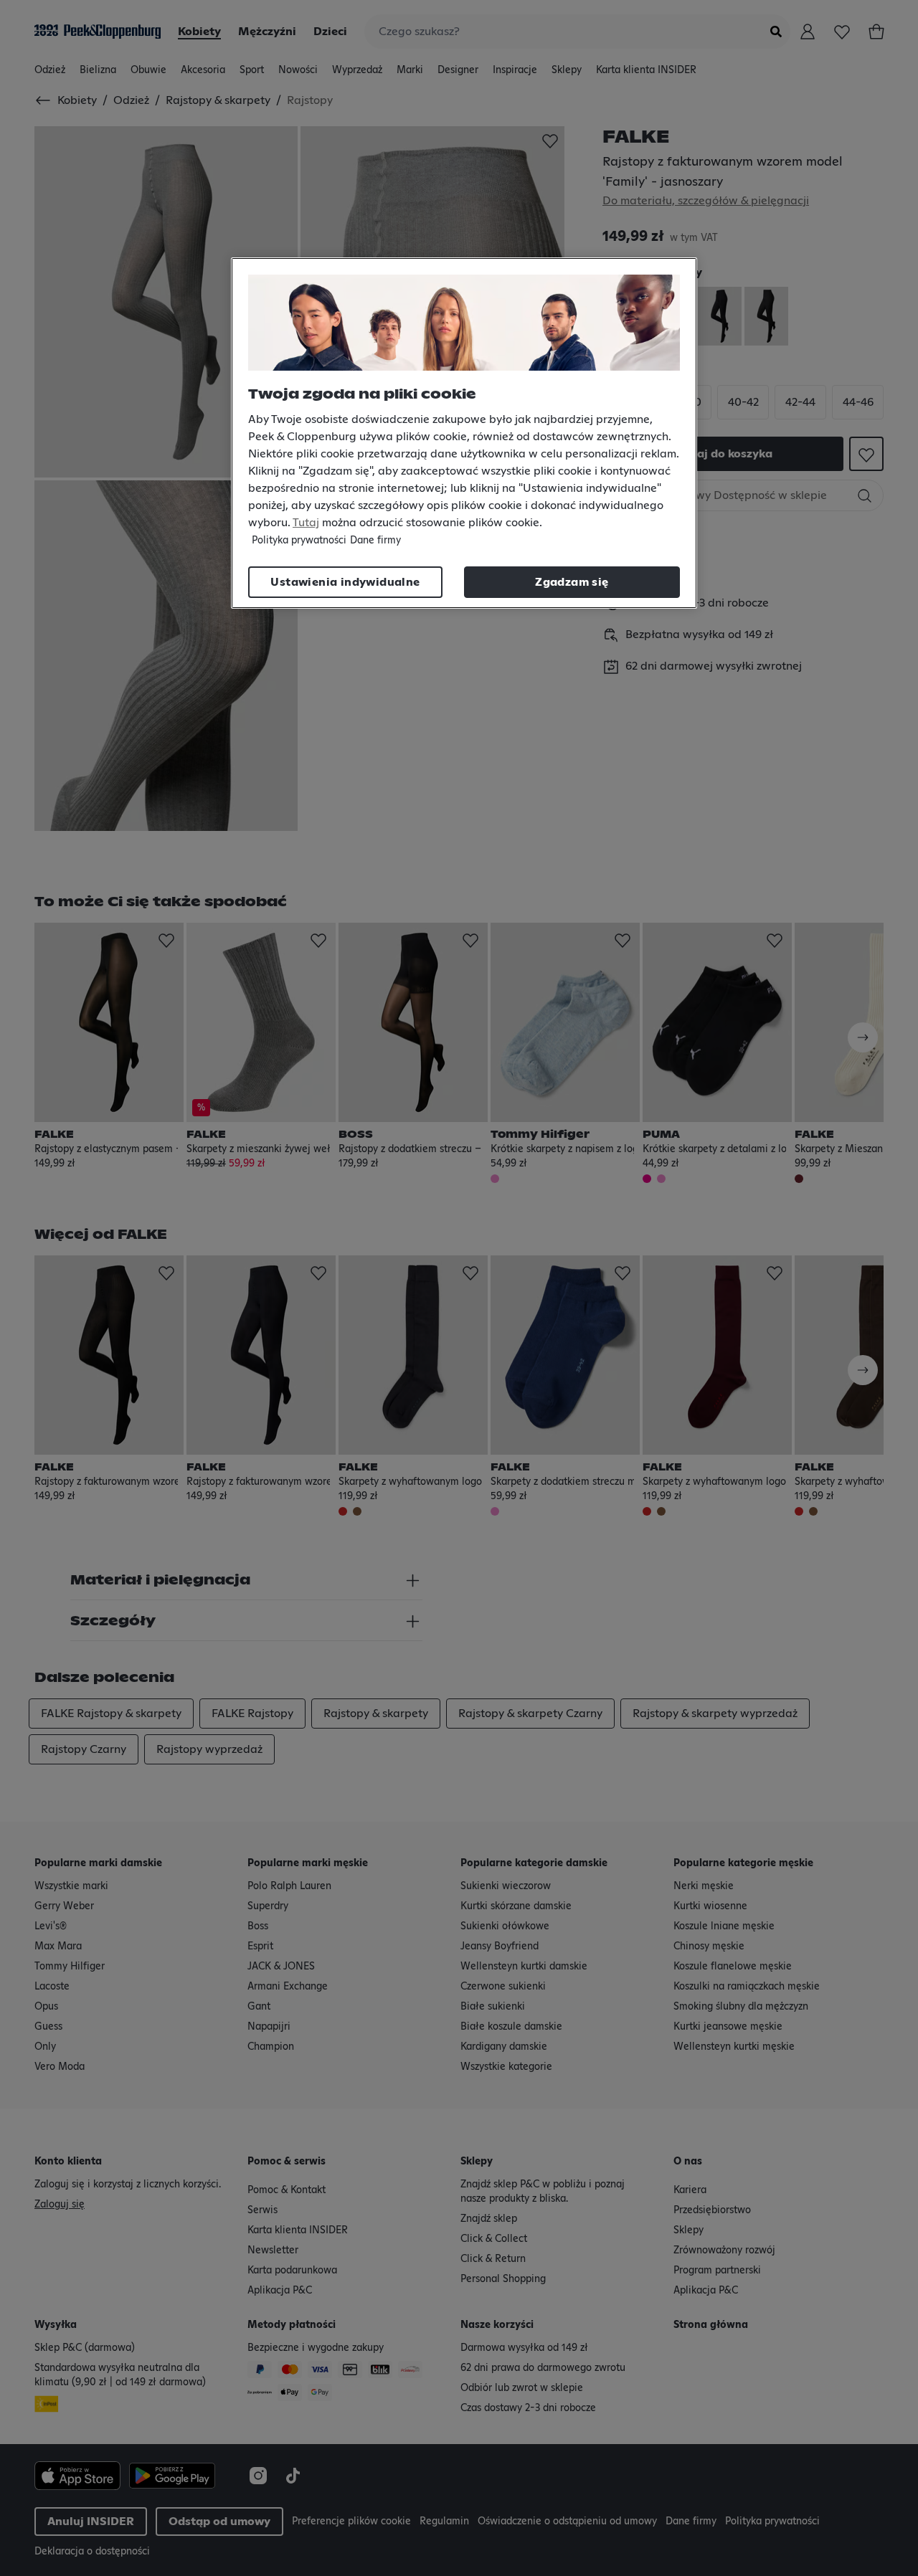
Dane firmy (375, 541)
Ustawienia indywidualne (345, 582)
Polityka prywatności (299, 541)
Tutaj (306, 523)
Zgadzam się (572, 582)
